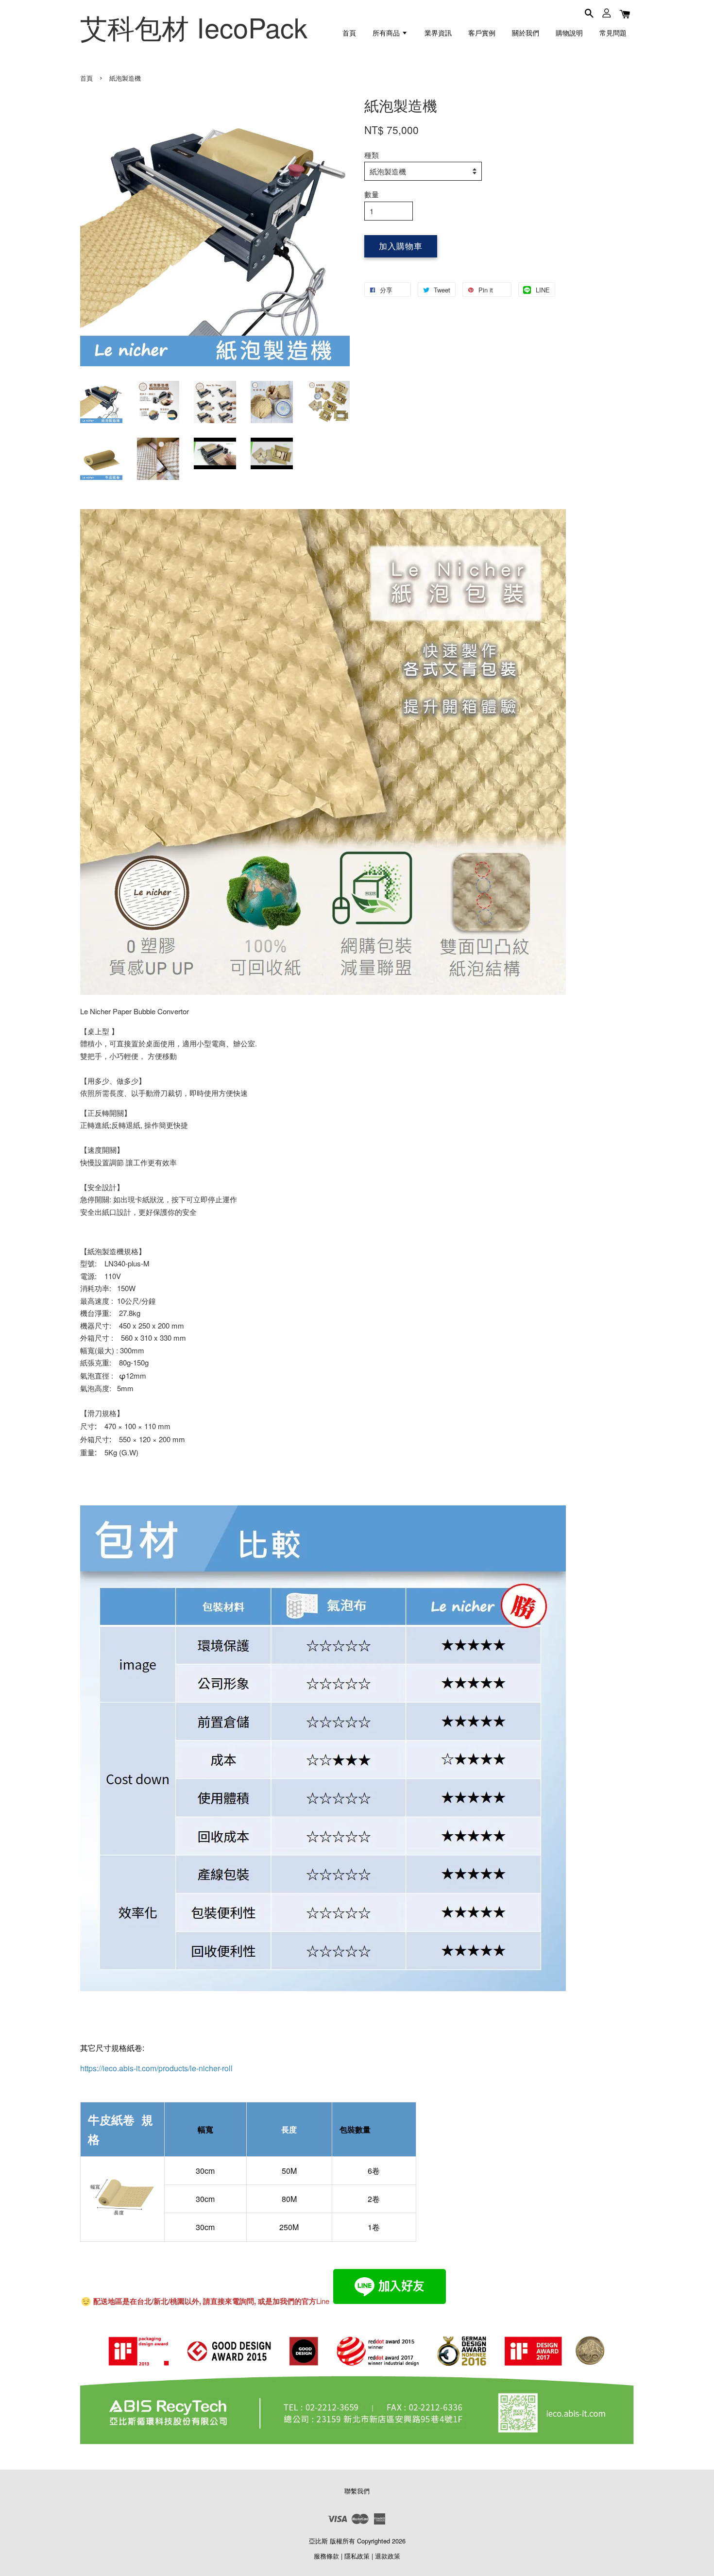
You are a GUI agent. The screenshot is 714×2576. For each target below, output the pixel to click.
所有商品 (387, 33)
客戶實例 (482, 33)
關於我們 (526, 33)
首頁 (349, 33)
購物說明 (569, 33)
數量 (372, 194)
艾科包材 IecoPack (194, 27)
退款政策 (388, 2556)
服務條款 (326, 2556)
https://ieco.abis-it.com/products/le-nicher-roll (156, 2068)
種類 (372, 155)
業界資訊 (438, 33)
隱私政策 (357, 2556)
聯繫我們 (357, 2491)
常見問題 (613, 33)
